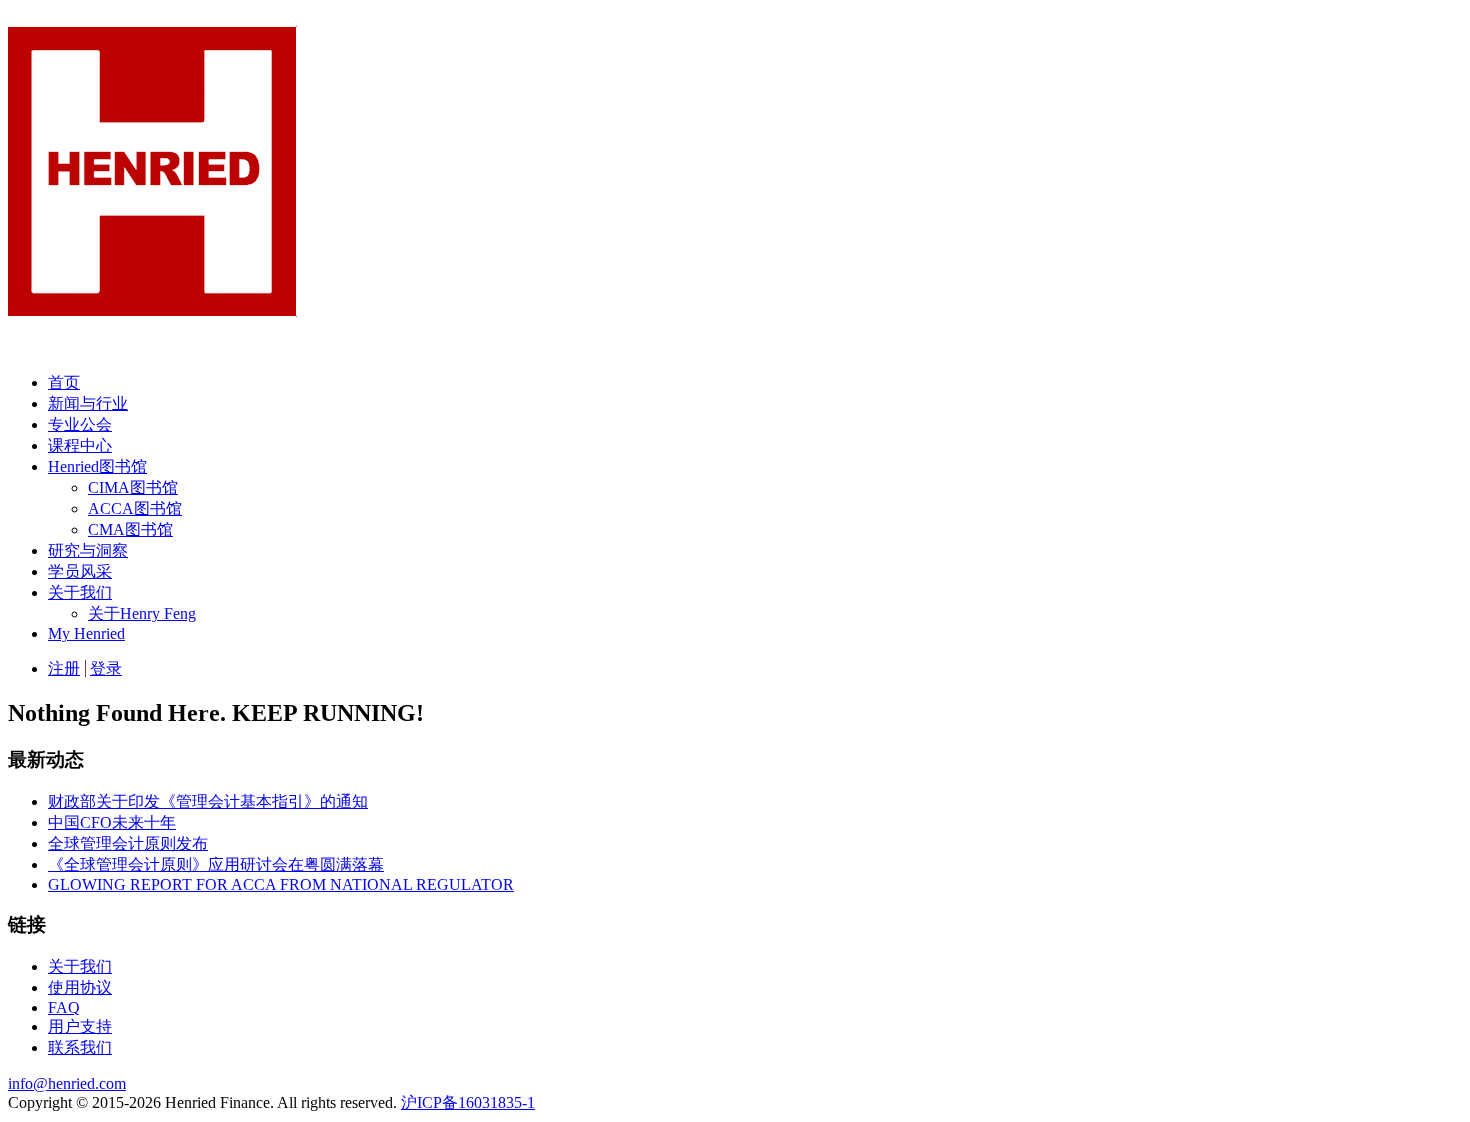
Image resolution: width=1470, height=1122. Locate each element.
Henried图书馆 (97, 466)
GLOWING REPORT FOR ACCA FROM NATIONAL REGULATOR (281, 884)
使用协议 (80, 987)
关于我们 (80, 592)
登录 (106, 668)
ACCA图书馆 (135, 508)
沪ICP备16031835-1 (468, 1102)
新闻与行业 (88, 403)
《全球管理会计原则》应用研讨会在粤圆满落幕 (216, 864)
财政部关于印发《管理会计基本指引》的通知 (208, 801)
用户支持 (80, 1026)
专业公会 (80, 424)
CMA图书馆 (130, 529)
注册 (64, 668)
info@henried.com (67, 1083)
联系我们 (80, 1047)
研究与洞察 (88, 550)
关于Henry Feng (142, 613)
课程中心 (80, 445)
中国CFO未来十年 (112, 822)
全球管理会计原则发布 (128, 843)
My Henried (86, 633)
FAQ (64, 1007)
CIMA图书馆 (133, 487)
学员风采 (80, 571)
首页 (64, 382)
